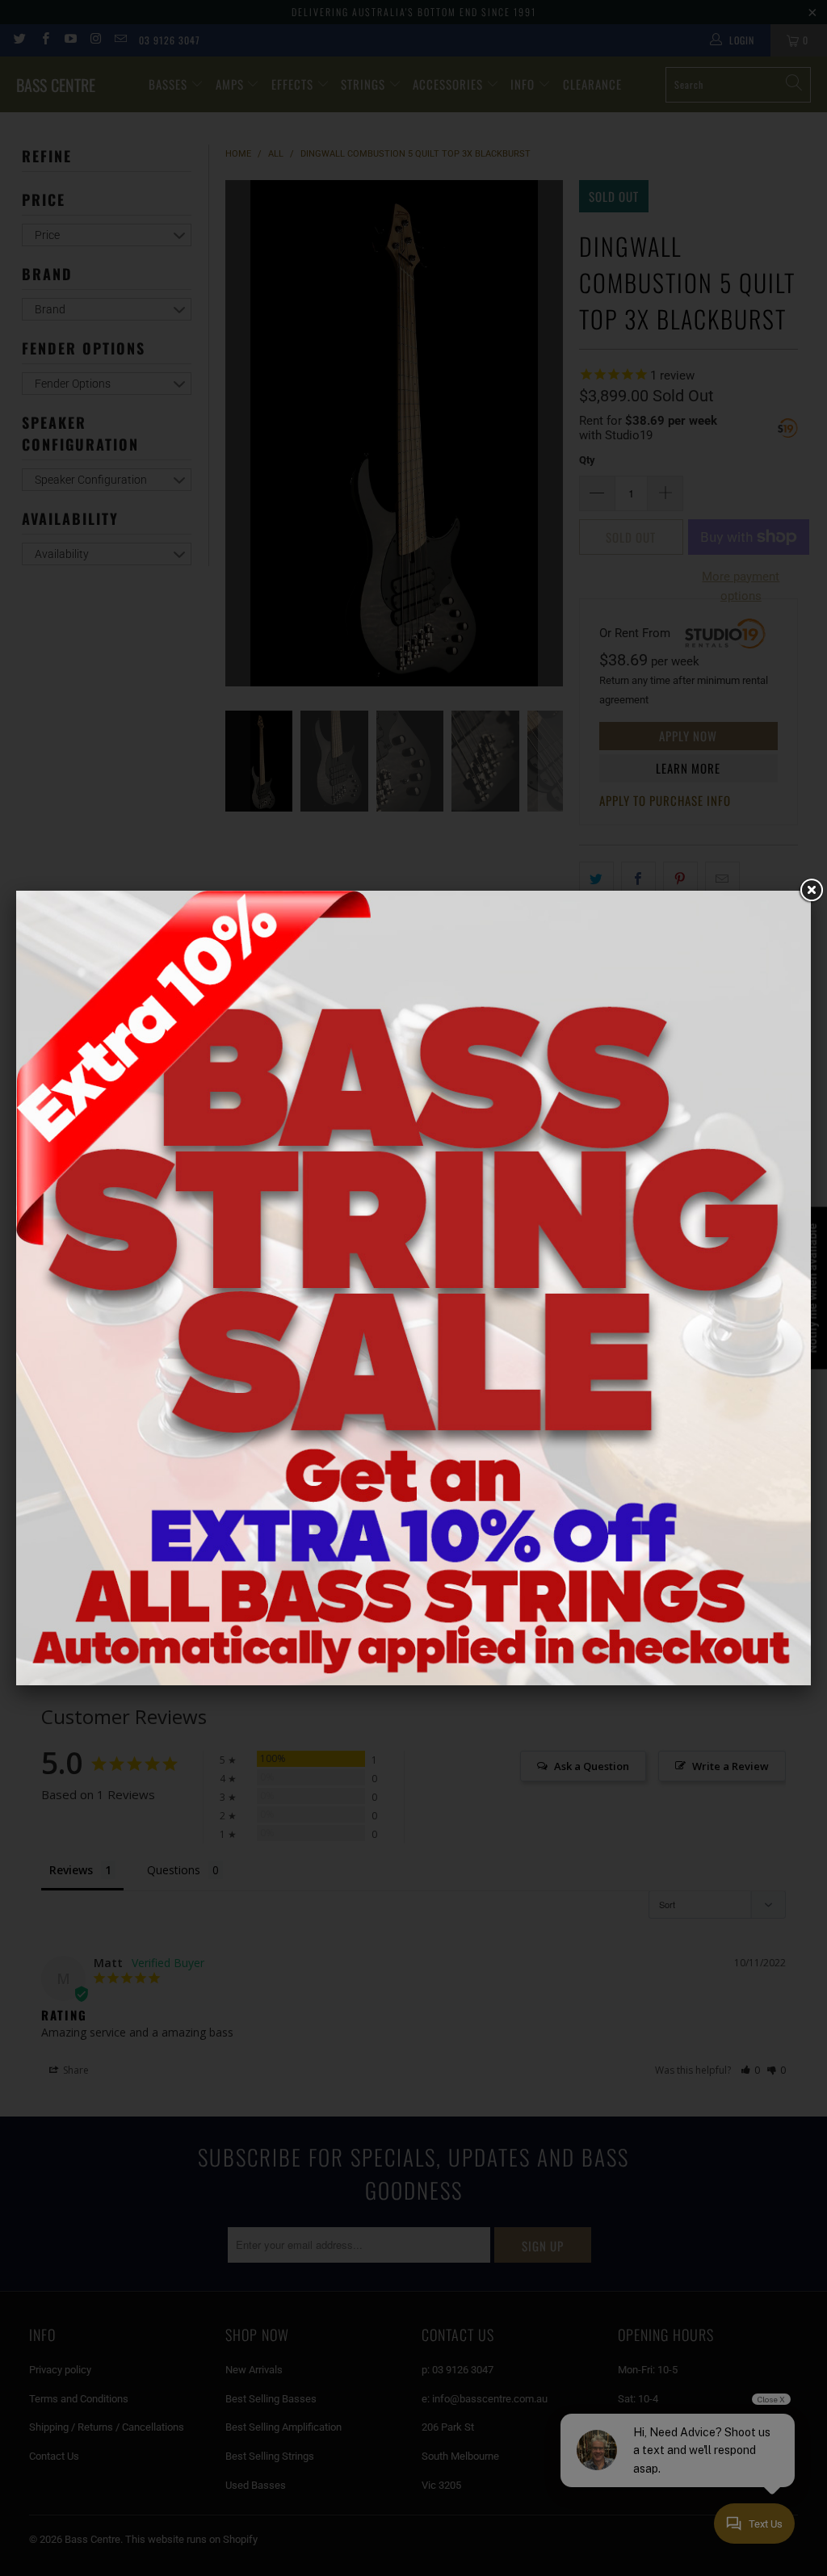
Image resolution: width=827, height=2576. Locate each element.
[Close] (811, 891)
